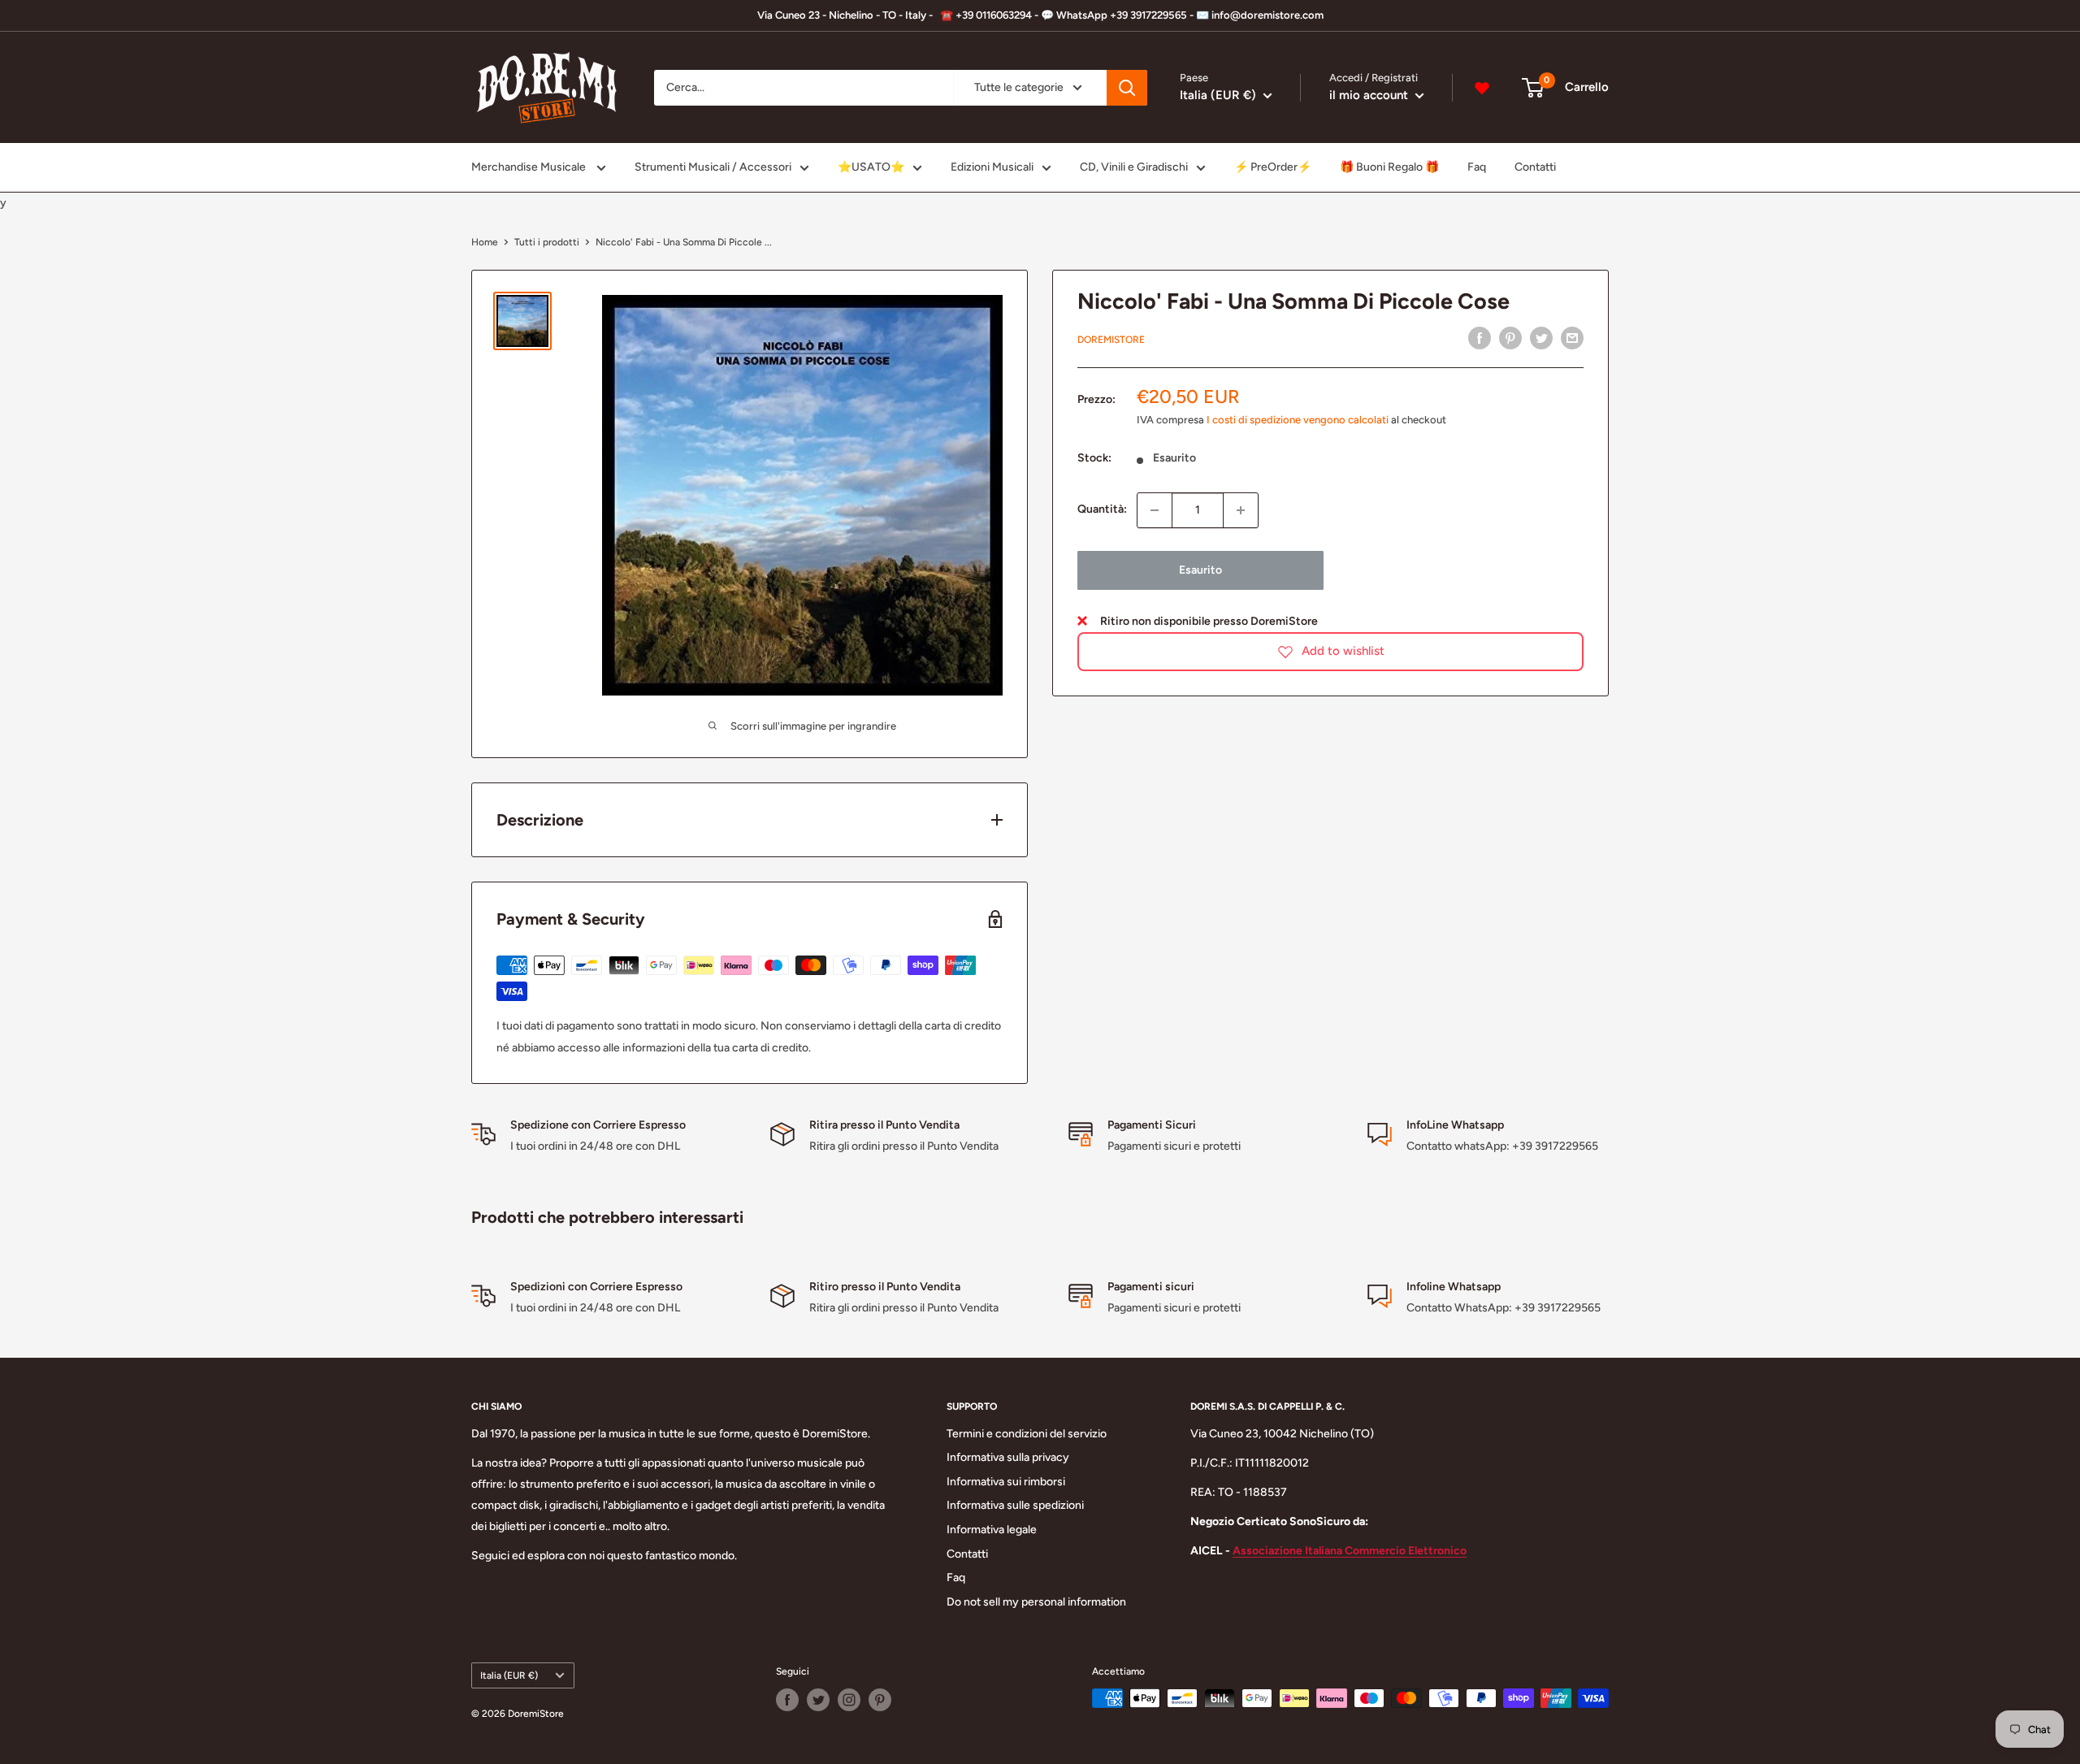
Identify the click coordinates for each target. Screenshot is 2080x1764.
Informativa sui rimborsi (1006, 1482)
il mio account (1370, 95)
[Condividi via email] (1572, 338)
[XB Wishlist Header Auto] (1482, 88)
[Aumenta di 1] (1241, 510)
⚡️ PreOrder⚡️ (1273, 167)
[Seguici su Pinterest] (880, 1700)
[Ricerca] (1127, 88)
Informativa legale (992, 1530)
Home (485, 242)
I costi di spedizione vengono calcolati (1298, 420)
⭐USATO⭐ (871, 167)
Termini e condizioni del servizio (1027, 1434)
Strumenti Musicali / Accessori (713, 167)
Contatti (1535, 167)
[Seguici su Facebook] (787, 1700)
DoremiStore (1111, 340)
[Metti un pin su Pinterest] (1510, 338)
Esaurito (1200, 570)
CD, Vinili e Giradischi (1134, 167)
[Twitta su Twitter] (1541, 338)
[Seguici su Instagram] (849, 1700)
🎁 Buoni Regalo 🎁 (1389, 167)
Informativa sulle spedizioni (1015, 1505)
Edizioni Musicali (992, 167)
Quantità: (1102, 510)
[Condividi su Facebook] (1480, 338)
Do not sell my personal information (1036, 1602)
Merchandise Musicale (530, 167)
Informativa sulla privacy (1008, 1457)
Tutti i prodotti (547, 242)
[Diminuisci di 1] (1155, 510)
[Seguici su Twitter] (818, 1700)
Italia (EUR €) (509, 1675)
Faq (1477, 167)
